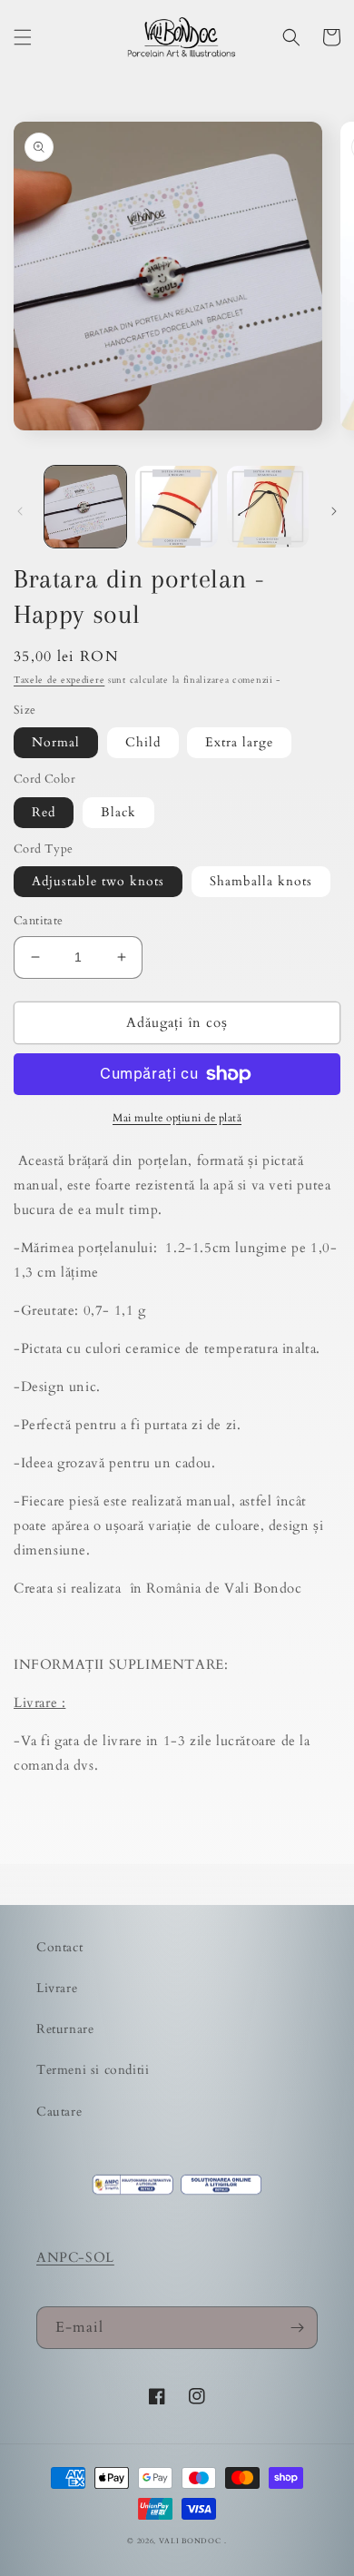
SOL (100, 2257)
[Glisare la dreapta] (334, 511)
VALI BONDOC (190, 2541)
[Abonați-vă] (297, 2328)
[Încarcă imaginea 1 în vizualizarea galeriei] (85, 507)
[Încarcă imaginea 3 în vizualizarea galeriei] (268, 507)
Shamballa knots (261, 881)
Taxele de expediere (59, 680)
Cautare (59, 2112)
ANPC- (61, 2257)
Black (118, 812)
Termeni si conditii (93, 2070)
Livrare (57, 1988)
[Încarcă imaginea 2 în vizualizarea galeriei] (176, 507)
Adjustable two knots (98, 881)
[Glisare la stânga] (20, 511)
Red (44, 812)
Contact (59, 1947)
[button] (23, 37)
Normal (56, 742)
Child (143, 742)
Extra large (239, 742)
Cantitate (39, 921)
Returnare (65, 2029)
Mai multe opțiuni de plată (177, 1118)
